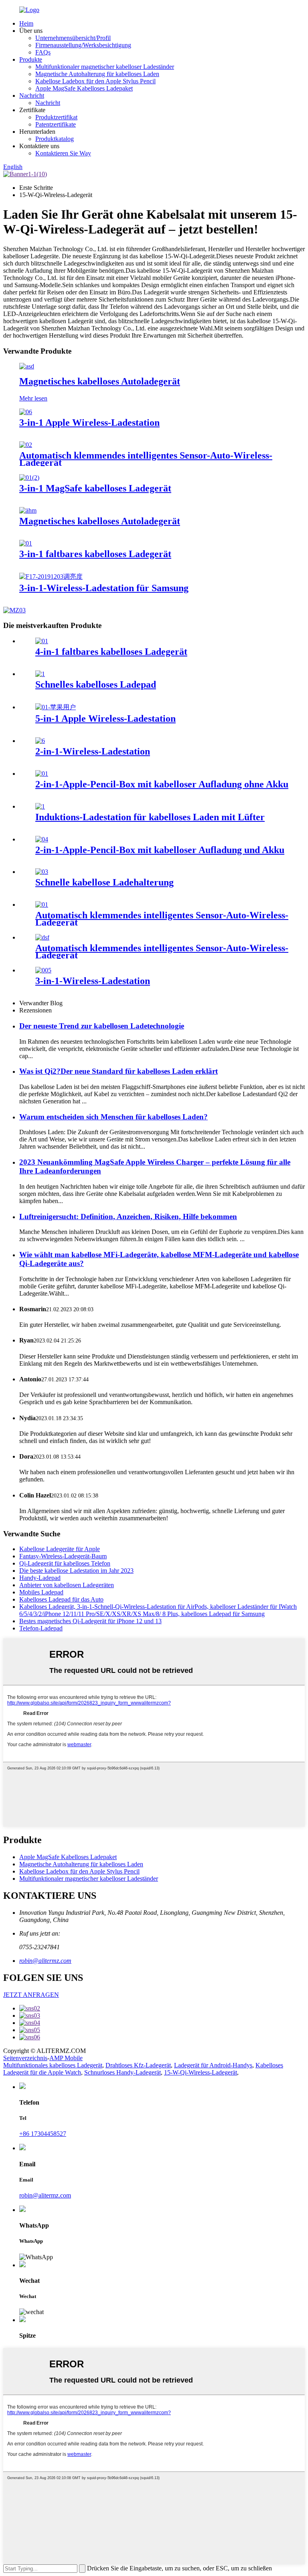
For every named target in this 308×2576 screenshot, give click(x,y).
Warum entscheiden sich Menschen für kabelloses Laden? (113, 1117)
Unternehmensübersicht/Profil (73, 38)
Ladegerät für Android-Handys (213, 2065)
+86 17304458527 (43, 2134)
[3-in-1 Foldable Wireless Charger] (26, 543)
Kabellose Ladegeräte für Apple (60, 1549)
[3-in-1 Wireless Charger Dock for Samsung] (51, 577)
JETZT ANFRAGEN (31, 1995)
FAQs (43, 52)
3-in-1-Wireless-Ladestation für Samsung (104, 588)
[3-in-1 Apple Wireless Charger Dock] (26, 412)
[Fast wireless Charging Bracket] (42, 872)
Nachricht (32, 96)
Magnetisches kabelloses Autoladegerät (100, 381)
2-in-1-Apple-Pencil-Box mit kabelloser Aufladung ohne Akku (162, 784)
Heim (26, 23)
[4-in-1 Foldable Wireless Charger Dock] (42, 641)
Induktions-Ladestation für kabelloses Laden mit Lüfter (150, 817)
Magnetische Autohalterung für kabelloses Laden (97, 74)
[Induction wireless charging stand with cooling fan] (40, 806)
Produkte (31, 59)
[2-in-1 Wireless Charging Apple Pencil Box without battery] (42, 774)
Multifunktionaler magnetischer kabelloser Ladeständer (105, 67)
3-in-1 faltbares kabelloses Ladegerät (95, 554)
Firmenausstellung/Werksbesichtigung (83, 45)
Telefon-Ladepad (41, 1628)
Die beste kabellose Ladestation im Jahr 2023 (76, 1571)
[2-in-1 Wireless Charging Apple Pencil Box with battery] (42, 839)
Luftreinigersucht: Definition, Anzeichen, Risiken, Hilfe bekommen (128, 1217)
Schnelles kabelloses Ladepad (96, 684)
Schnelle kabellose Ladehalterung (104, 882)
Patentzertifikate (56, 124)
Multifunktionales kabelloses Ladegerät (53, 2065)
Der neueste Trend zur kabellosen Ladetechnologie (102, 1026)
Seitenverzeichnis (25, 2058)
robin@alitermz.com (45, 1961)
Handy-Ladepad (40, 1578)
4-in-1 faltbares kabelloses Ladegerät (111, 652)
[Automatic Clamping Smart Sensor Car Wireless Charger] (26, 445)
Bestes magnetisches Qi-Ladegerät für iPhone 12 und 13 (90, 1621)
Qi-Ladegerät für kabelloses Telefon (65, 1563)
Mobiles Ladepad (41, 1592)
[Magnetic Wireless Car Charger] (27, 366)
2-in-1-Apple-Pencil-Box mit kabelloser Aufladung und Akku (160, 850)
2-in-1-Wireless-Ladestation (93, 751)
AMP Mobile (66, 2058)
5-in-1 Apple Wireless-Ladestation (105, 718)
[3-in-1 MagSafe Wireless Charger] (29, 478)
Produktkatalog (55, 139)
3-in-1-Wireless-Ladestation (93, 981)
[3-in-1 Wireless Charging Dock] (43, 970)
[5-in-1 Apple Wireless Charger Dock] (56, 707)
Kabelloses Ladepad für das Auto (61, 1599)
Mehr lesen (33, 398)
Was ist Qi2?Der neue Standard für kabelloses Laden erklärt (119, 1071)
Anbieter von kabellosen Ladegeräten (67, 1585)
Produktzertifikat (56, 117)
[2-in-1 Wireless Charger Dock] (40, 741)
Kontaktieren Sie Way (63, 153)
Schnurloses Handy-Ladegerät (123, 2072)
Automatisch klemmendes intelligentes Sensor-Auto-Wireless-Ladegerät (146, 459)
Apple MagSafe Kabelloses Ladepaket (84, 88)
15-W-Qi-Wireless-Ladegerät (201, 2072)
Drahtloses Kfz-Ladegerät (138, 2065)
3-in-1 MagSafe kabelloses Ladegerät (95, 488)
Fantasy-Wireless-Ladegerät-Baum (63, 1556)
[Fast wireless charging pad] (40, 674)
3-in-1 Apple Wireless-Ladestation (89, 423)
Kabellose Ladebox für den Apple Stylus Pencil (95, 81)
